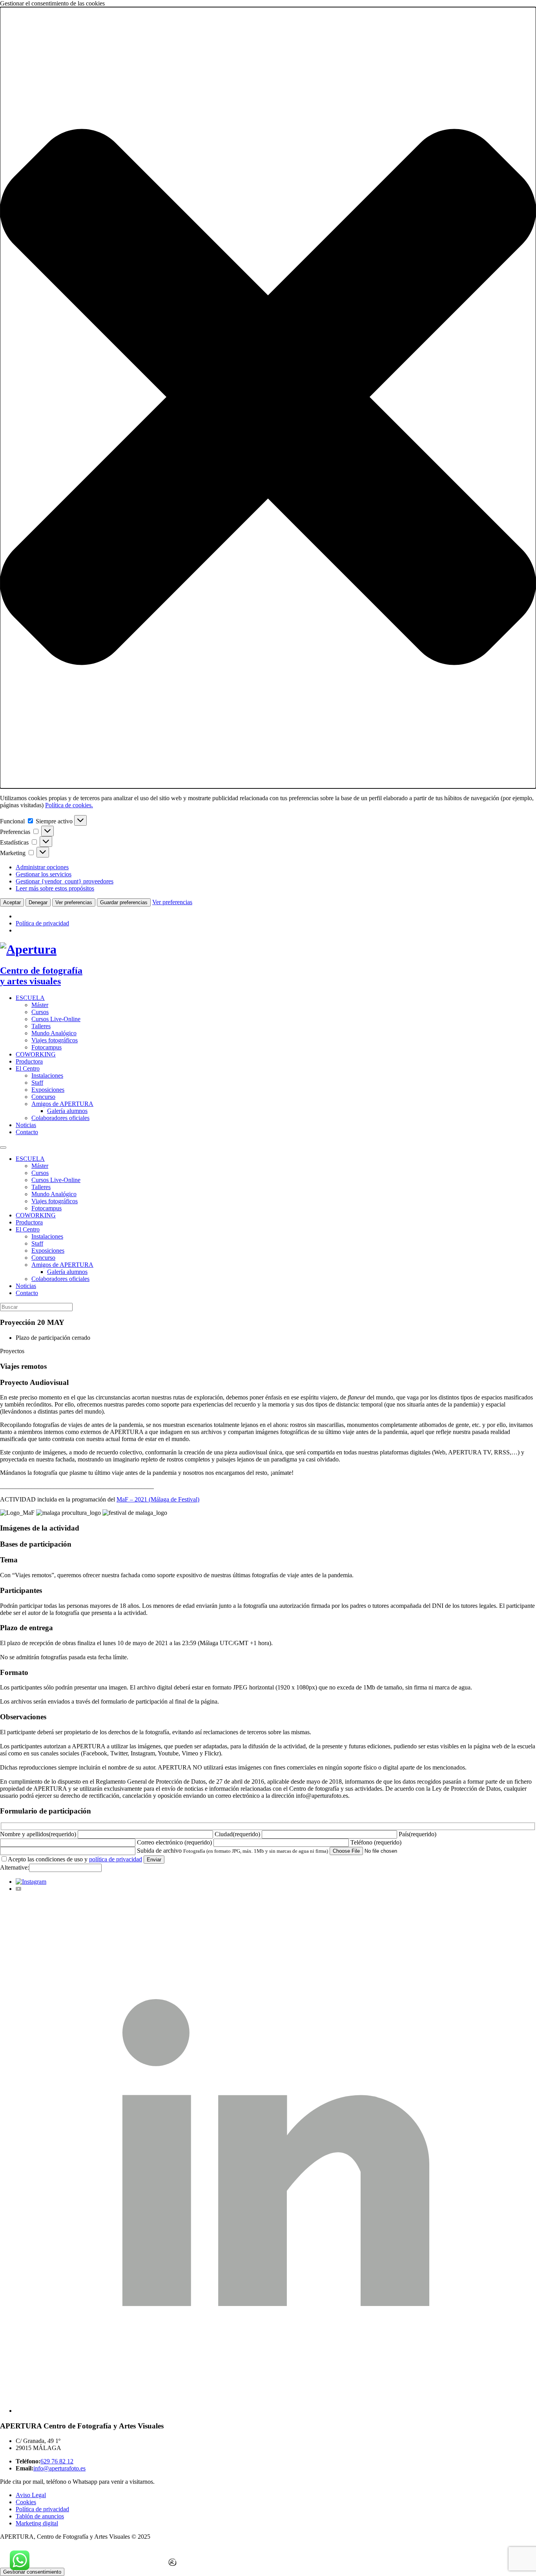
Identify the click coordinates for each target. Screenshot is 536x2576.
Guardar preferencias (124, 902)
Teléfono (376, 1842)
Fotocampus (46, 1047)
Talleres (41, 1026)
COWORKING (36, 1054)
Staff (37, 1083)
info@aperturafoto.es (59, 2468)
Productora (29, 1061)
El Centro (28, 1068)
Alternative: (15, 1867)
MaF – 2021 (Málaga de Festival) (158, 1499)
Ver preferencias (74, 902)
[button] (268, 398)
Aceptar (12, 902)
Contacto (27, 1132)
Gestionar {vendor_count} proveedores (65, 881)
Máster (40, 1005)
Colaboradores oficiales (60, 1118)
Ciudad (237, 1834)
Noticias (26, 1125)
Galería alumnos (67, 1111)
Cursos (40, 1012)
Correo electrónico (174, 1842)
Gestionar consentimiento (32, 2572)
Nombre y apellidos (38, 1834)
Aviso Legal (31, 2495)
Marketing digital (37, 2523)
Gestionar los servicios (44, 874)
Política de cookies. (69, 805)
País (417, 1834)
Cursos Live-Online (56, 1019)
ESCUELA (30, 998)
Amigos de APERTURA (62, 1104)
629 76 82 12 (57, 2461)
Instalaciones (47, 1075)
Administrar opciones (42, 867)
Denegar (38, 902)
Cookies (26, 2502)
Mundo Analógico (54, 1033)
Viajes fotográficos (55, 1040)
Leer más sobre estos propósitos (55, 888)
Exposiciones (48, 1090)
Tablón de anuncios (40, 2516)
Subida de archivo (159, 1851)
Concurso (43, 1097)
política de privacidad (116, 1859)
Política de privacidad (42, 923)
